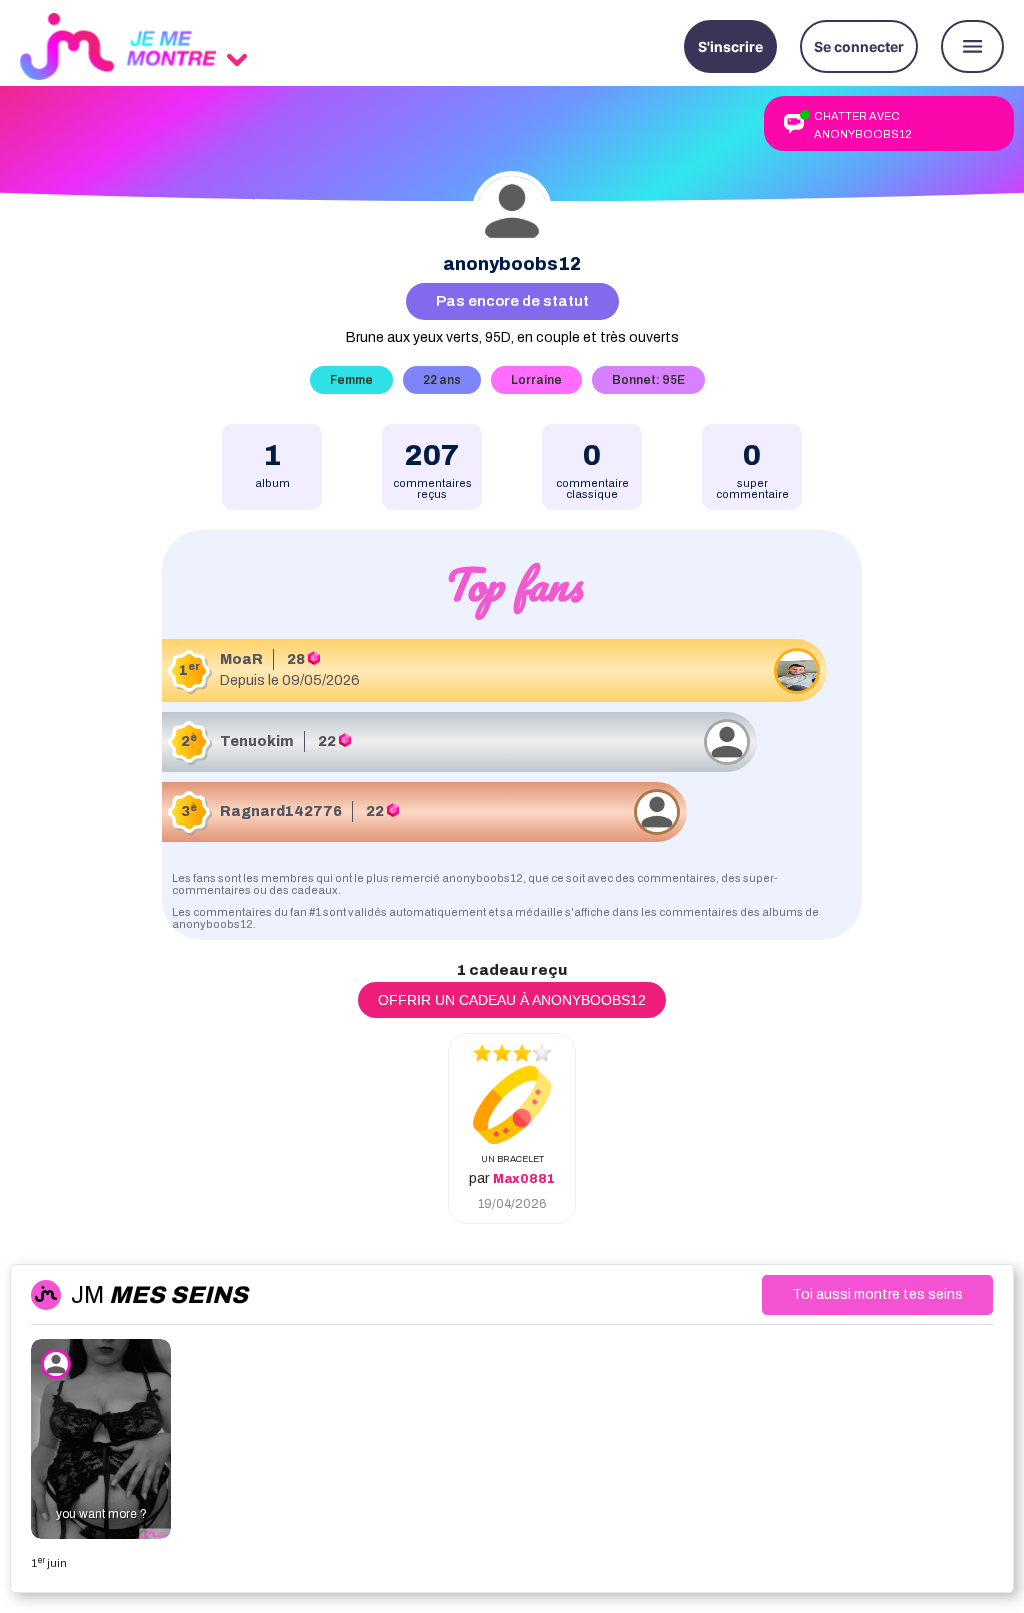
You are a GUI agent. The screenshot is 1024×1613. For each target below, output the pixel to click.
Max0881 (524, 1179)
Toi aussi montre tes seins (877, 1294)
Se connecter (859, 46)
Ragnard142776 (281, 811)
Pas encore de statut (512, 301)
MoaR (241, 659)
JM (159, 1295)
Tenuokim (257, 741)
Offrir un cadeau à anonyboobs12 (512, 1000)
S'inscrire (730, 46)
